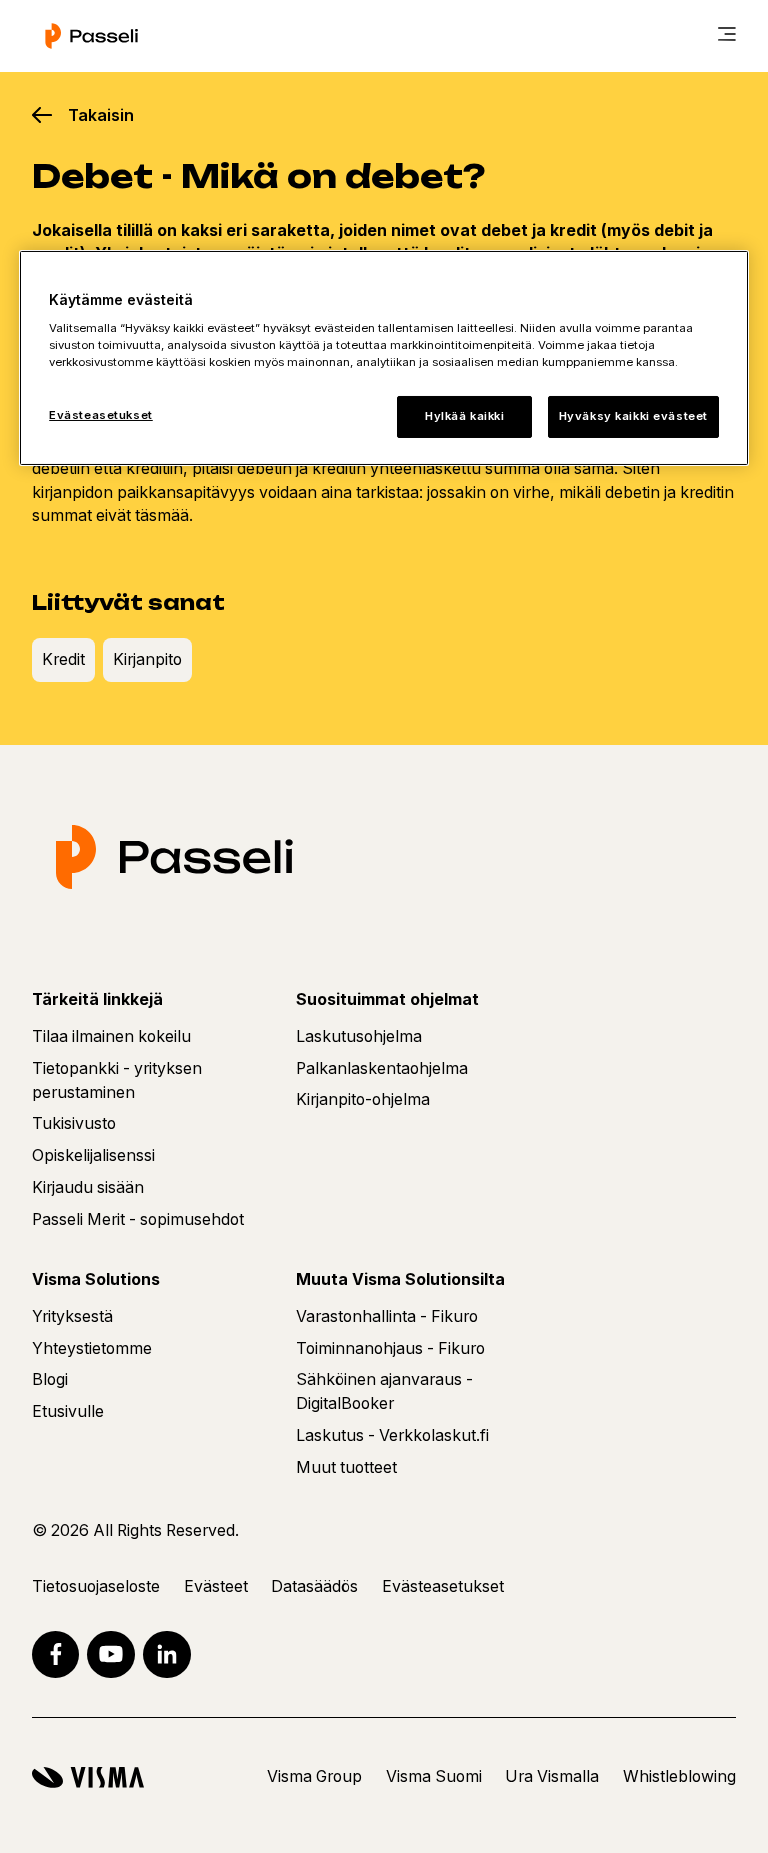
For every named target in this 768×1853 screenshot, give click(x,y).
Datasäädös (314, 1586)
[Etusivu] (91, 36)
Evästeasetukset (101, 415)
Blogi (50, 1379)
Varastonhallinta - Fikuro (387, 1316)
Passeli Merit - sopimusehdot (138, 1219)
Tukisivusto (74, 1123)
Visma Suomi (434, 1776)
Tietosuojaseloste (96, 1586)
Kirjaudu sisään (88, 1187)
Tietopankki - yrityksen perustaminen (117, 1080)
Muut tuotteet (346, 1467)
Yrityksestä (72, 1316)
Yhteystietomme (92, 1348)
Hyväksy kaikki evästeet (633, 416)
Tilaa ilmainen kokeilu (111, 1036)
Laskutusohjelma (359, 1036)
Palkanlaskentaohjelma (382, 1068)
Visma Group (314, 1776)
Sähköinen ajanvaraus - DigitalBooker (384, 1391)
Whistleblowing (679, 1776)
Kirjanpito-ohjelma (363, 1099)
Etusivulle (68, 1411)
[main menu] (727, 36)
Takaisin (101, 115)
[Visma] (88, 1777)
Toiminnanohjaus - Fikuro (390, 1348)
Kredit (63, 659)
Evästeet (216, 1586)
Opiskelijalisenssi (93, 1155)
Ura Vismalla (552, 1776)
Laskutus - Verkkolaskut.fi (392, 1435)
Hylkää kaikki (464, 416)
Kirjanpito (147, 659)
